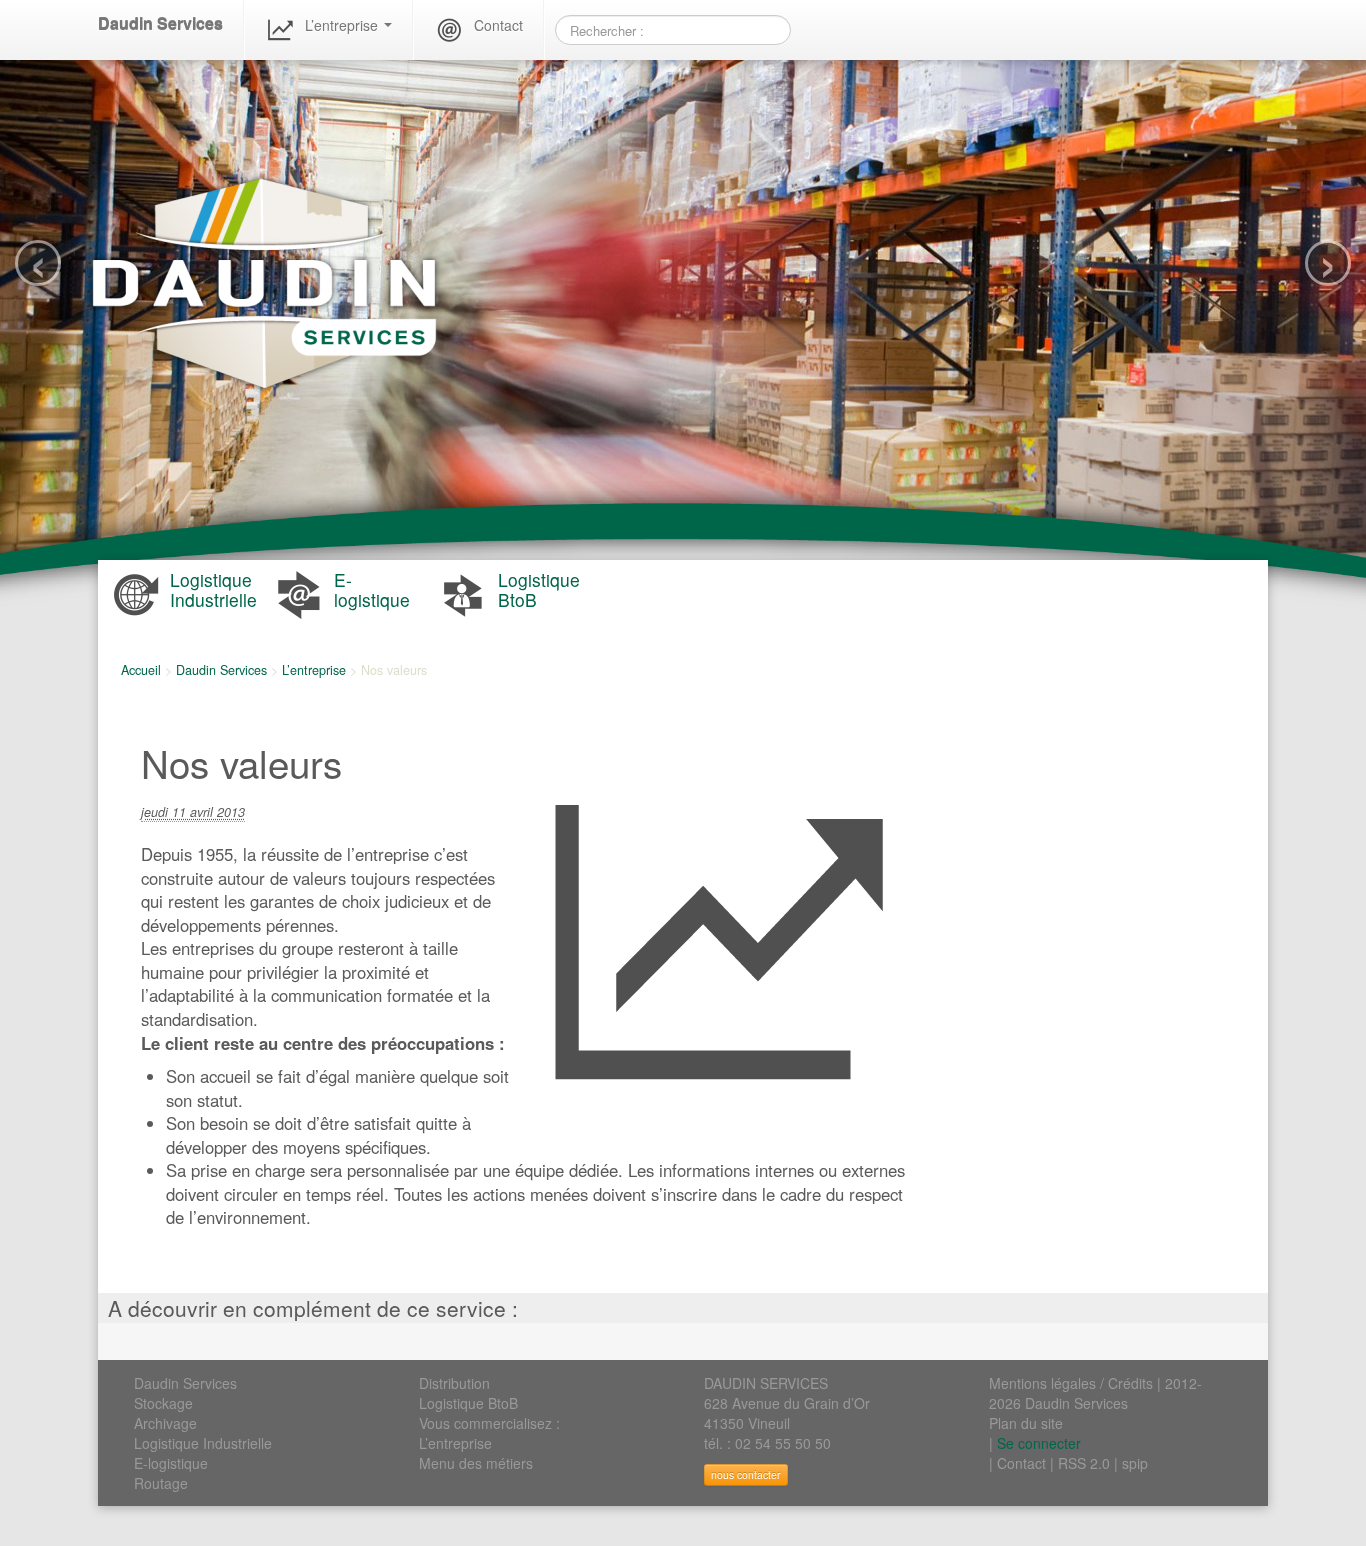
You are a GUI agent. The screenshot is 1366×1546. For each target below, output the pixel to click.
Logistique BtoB (468, 1403)
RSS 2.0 (1084, 1463)
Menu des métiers (476, 1463)
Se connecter (1039, 1443)
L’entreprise (343, 25)
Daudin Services (160, 23)
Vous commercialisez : (489, 1423)
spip (1135, 1463)
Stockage (163, 1403)
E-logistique (171, 1463)
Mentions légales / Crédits (1071, 1383)
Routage (161, 1483)
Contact (498, 25)
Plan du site (1026, 1423)
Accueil (141, 670)
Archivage (165, 1423)
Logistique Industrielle (203, 1443)
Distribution (454, 1383)
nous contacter (746, 1474)
